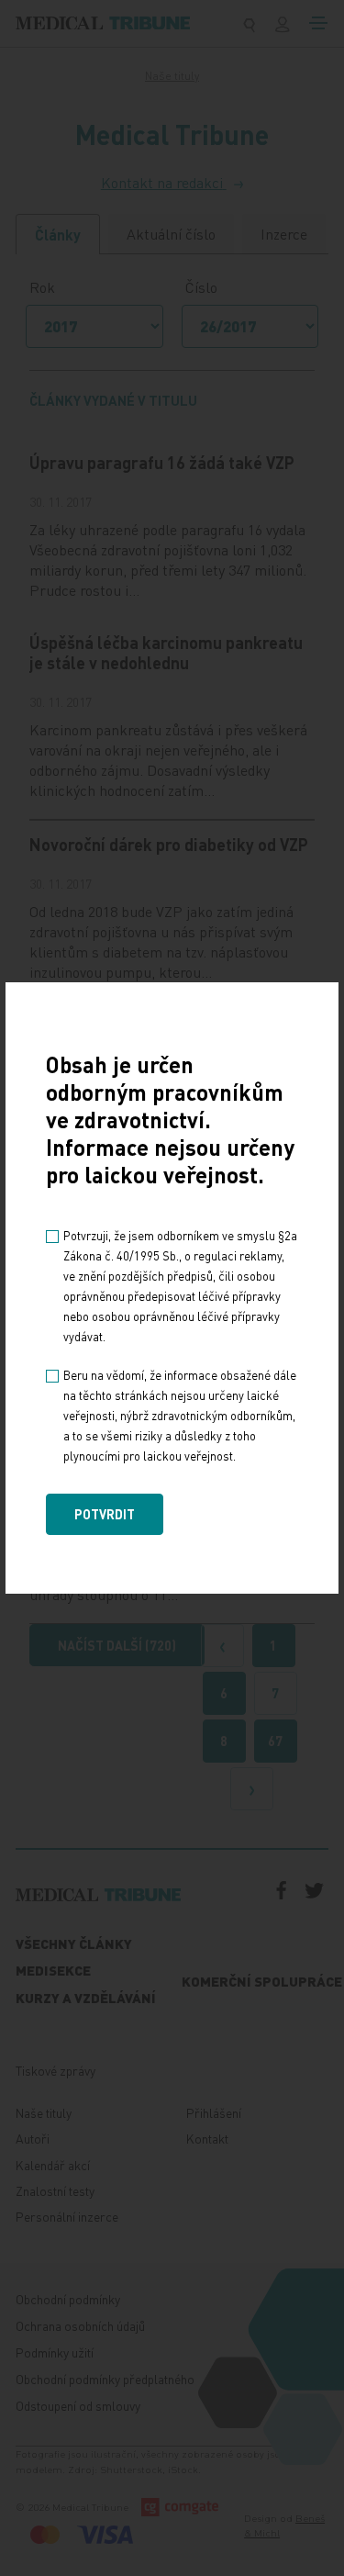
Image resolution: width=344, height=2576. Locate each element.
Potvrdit (105, 1514)
